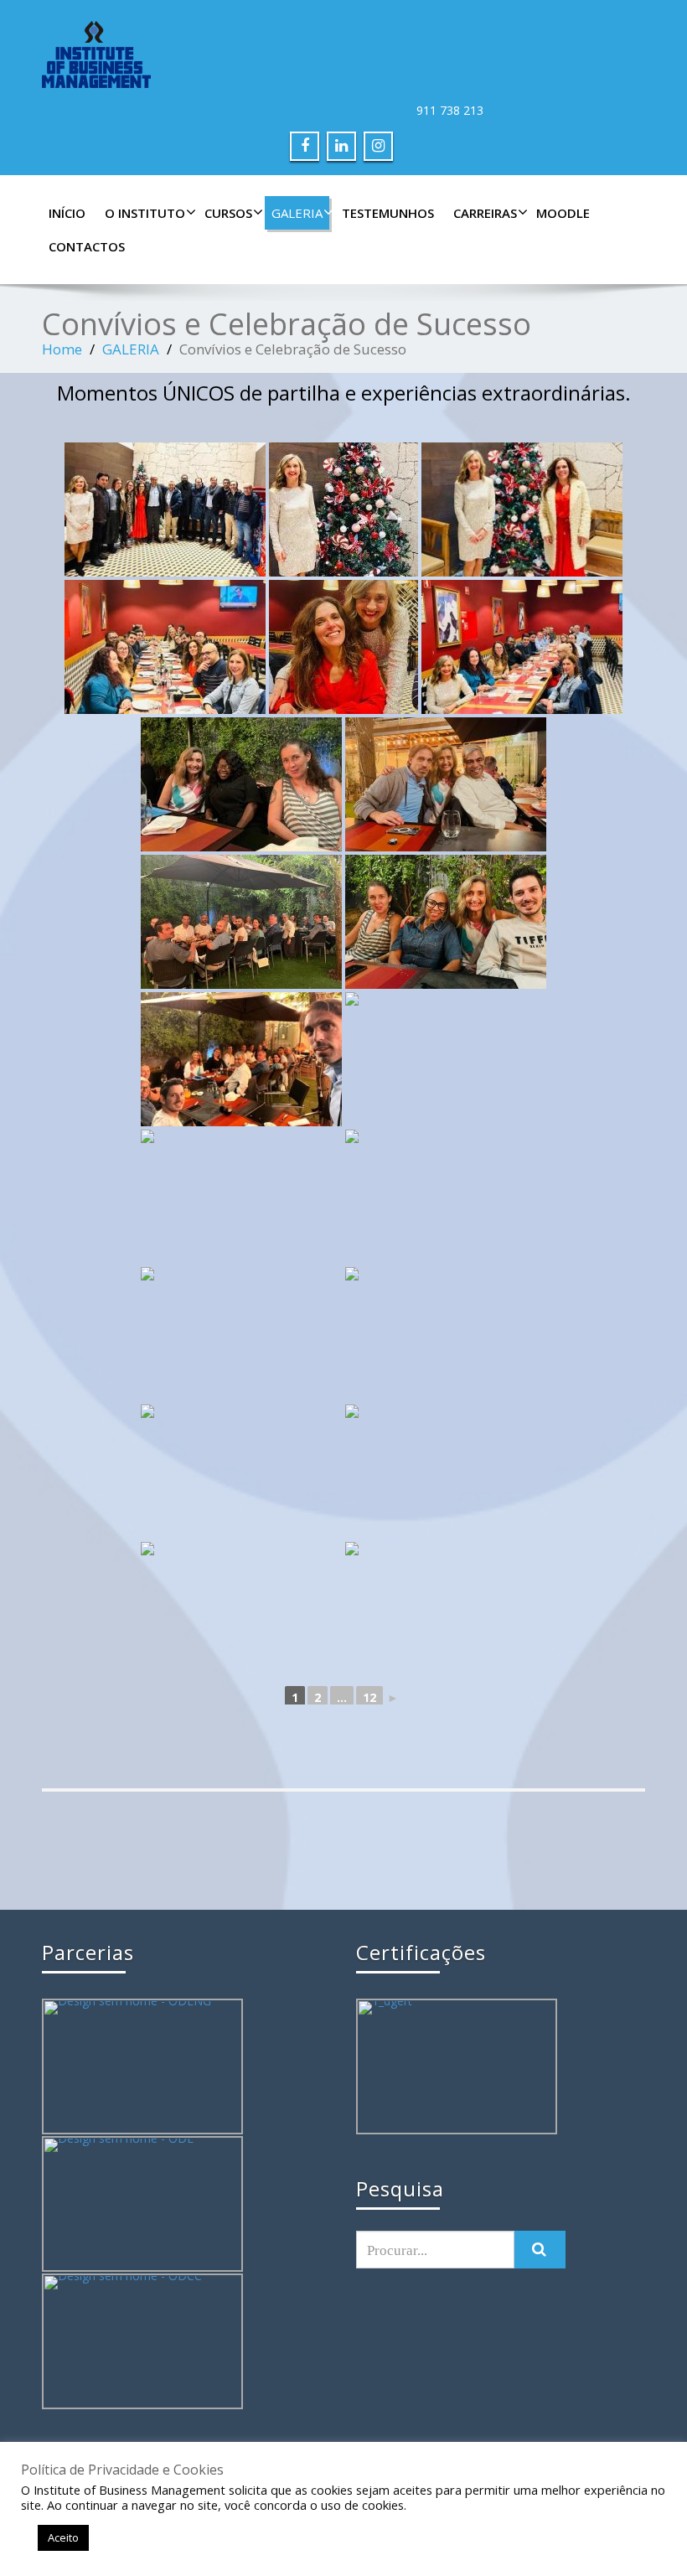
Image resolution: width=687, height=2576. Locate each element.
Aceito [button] (63, 2537)
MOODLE (563, 213)
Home (62, 349)
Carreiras (485, 213)
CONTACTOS (87, 246)
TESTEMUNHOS (388, 213)
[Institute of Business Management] (343, 54)
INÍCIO (67, 213)
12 (369, 1697)
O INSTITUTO (145, 213)
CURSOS (228, 213)
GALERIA (297, 213)
